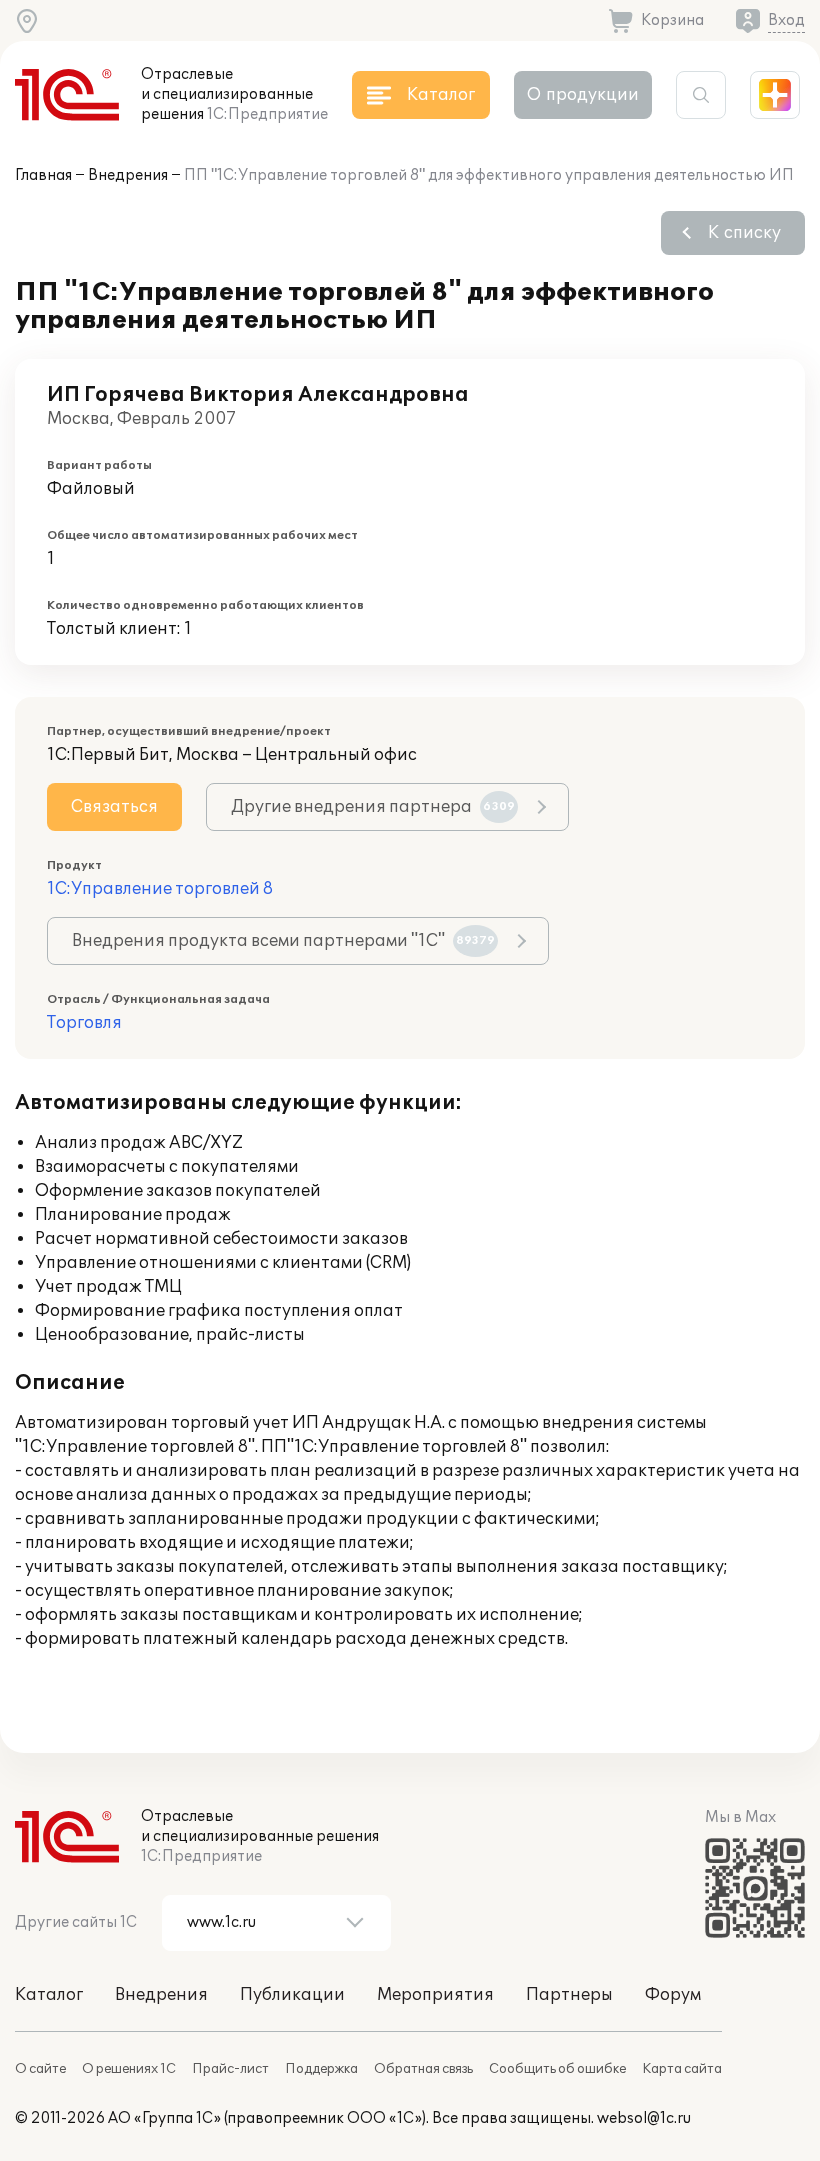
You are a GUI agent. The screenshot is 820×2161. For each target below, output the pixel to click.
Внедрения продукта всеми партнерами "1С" (283, 941)
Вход (786, 20)
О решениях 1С (129, 2069)
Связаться (114, 807)
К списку (744, 233)
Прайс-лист (230, 2069)
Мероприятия (435, 1995)
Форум (673, 1995)
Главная (43, 175)
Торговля (84, 1023)
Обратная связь (423, 2069)
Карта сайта (682, 2069)
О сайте (40, 2069)
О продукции (583, 95)
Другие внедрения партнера (373, 807)
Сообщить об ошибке (557, 2069)
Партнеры (569, 1995)
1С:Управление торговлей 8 (160, 889)
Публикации (292, 1995)
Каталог (49, 1995)
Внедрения (128, 175)
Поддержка (321, 2069)
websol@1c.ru (644, 2118)
